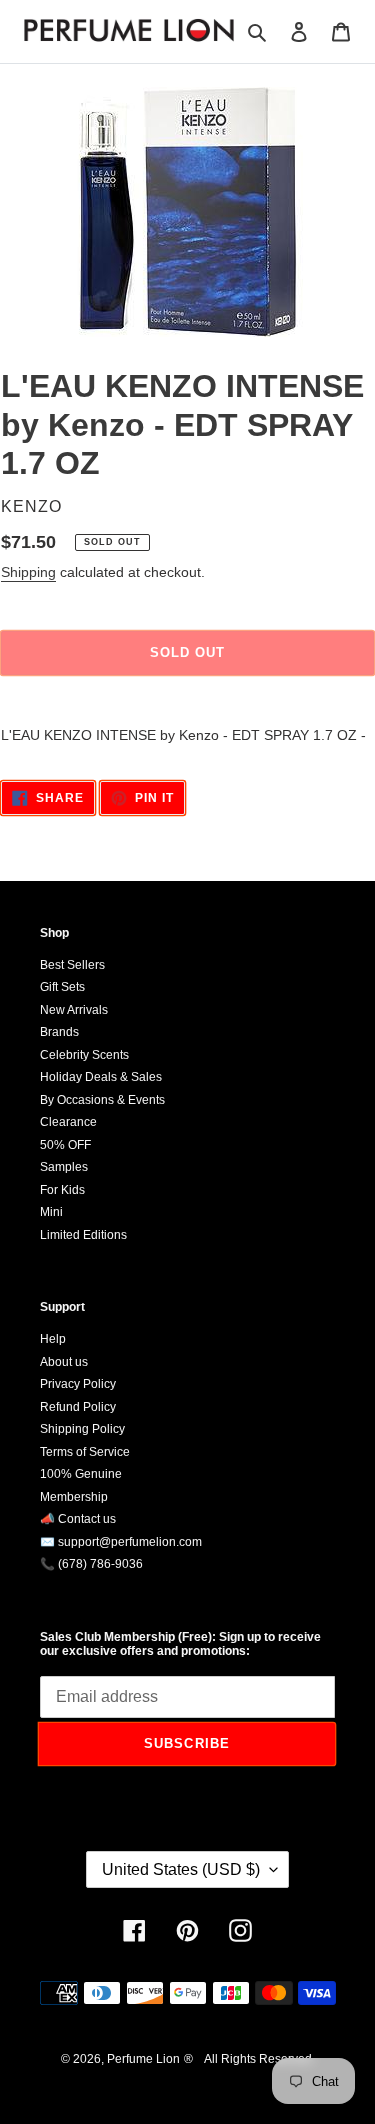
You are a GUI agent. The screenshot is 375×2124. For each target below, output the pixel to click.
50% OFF (65, 1145)
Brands (59, 1032)
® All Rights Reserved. (249, 2059)
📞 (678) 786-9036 (91, 1564)
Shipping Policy (82, 1429)
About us (64, 1362)
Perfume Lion (143, 2059)
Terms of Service (85, 1452)
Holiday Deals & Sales (101, 1077)
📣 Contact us (78, 1519)
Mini (51, 1212)
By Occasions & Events (102, 1100)
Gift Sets (62, 987)
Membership (74, 1497)
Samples (64, 1167)
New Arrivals (74, 1010)
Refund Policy (78, 1407)
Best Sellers (72, 965)
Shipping (28, 572)
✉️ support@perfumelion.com (121, 1542)
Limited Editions (83, 1235)
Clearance (68, 1122)
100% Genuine (81, 1474)
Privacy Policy (78, 1384)
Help (53, 1339)
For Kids (62, 1190)
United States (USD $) (181, 1869)
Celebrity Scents (84, 1055)
